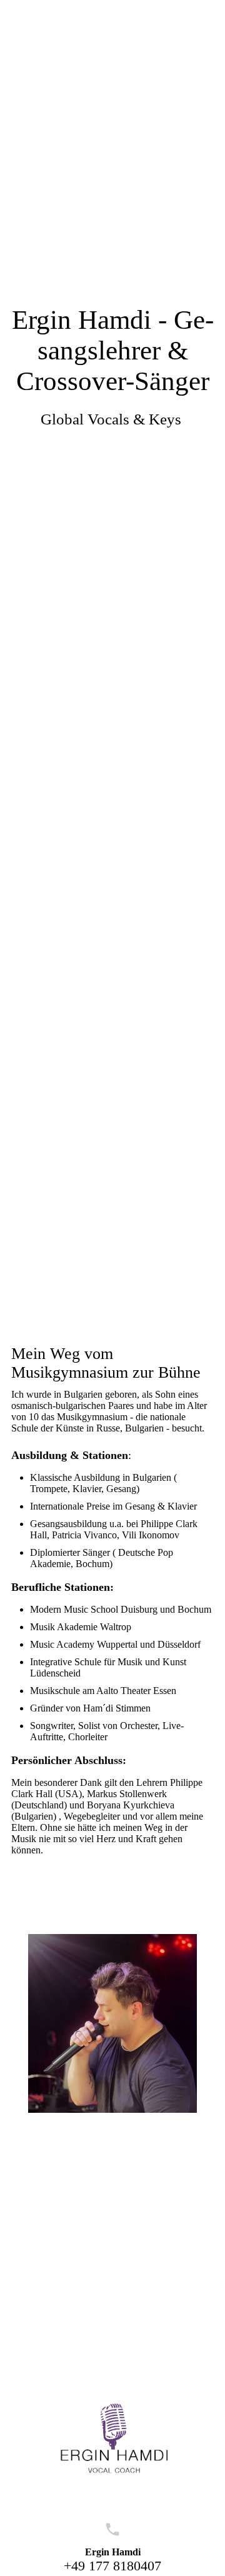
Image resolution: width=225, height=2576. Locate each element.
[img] (112, 644)
